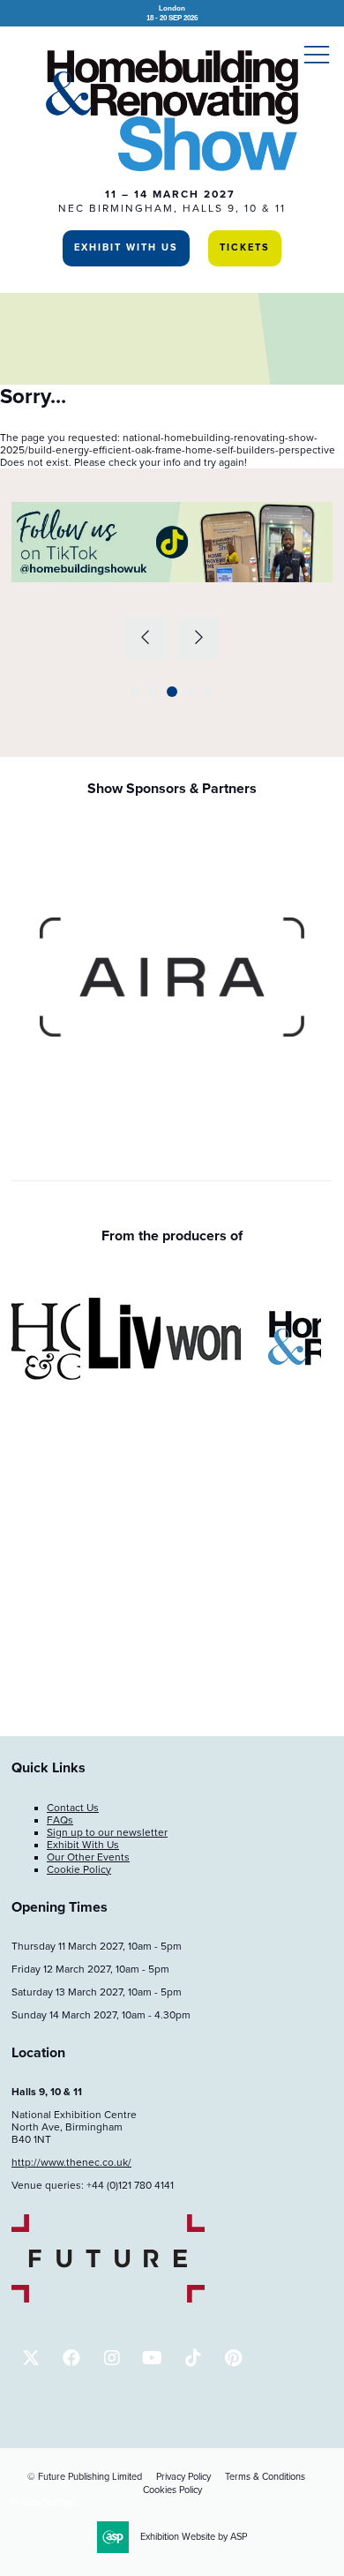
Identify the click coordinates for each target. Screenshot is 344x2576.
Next (199, 638)
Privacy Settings (44, 2502)
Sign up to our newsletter (107, 1832)
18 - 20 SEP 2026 (172, 13)
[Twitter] (30, 2358)
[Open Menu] (317, 54)
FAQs (60, 1820)
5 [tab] (208, 692)
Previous (146, 638)
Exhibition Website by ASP (194, 2537)
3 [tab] (172, 692)
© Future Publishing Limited (85, 2477)
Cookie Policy (79, 1869)
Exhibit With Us (126, 247)
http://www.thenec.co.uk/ (71, 2162)
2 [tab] (153, 692)
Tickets (245, 247)
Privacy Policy (183, 2477)
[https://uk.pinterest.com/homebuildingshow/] (233, 2358)
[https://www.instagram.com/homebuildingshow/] (112, 2358)
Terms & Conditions (265, 2477)
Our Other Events (88, 1857)
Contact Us (73, 1808)
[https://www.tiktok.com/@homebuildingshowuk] (193, 2358)
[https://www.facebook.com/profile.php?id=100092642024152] (71, 2358)
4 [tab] (191, 692)
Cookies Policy (172, 2490)
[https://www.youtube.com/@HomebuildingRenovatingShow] (152, 2358)
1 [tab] (136, 692)
